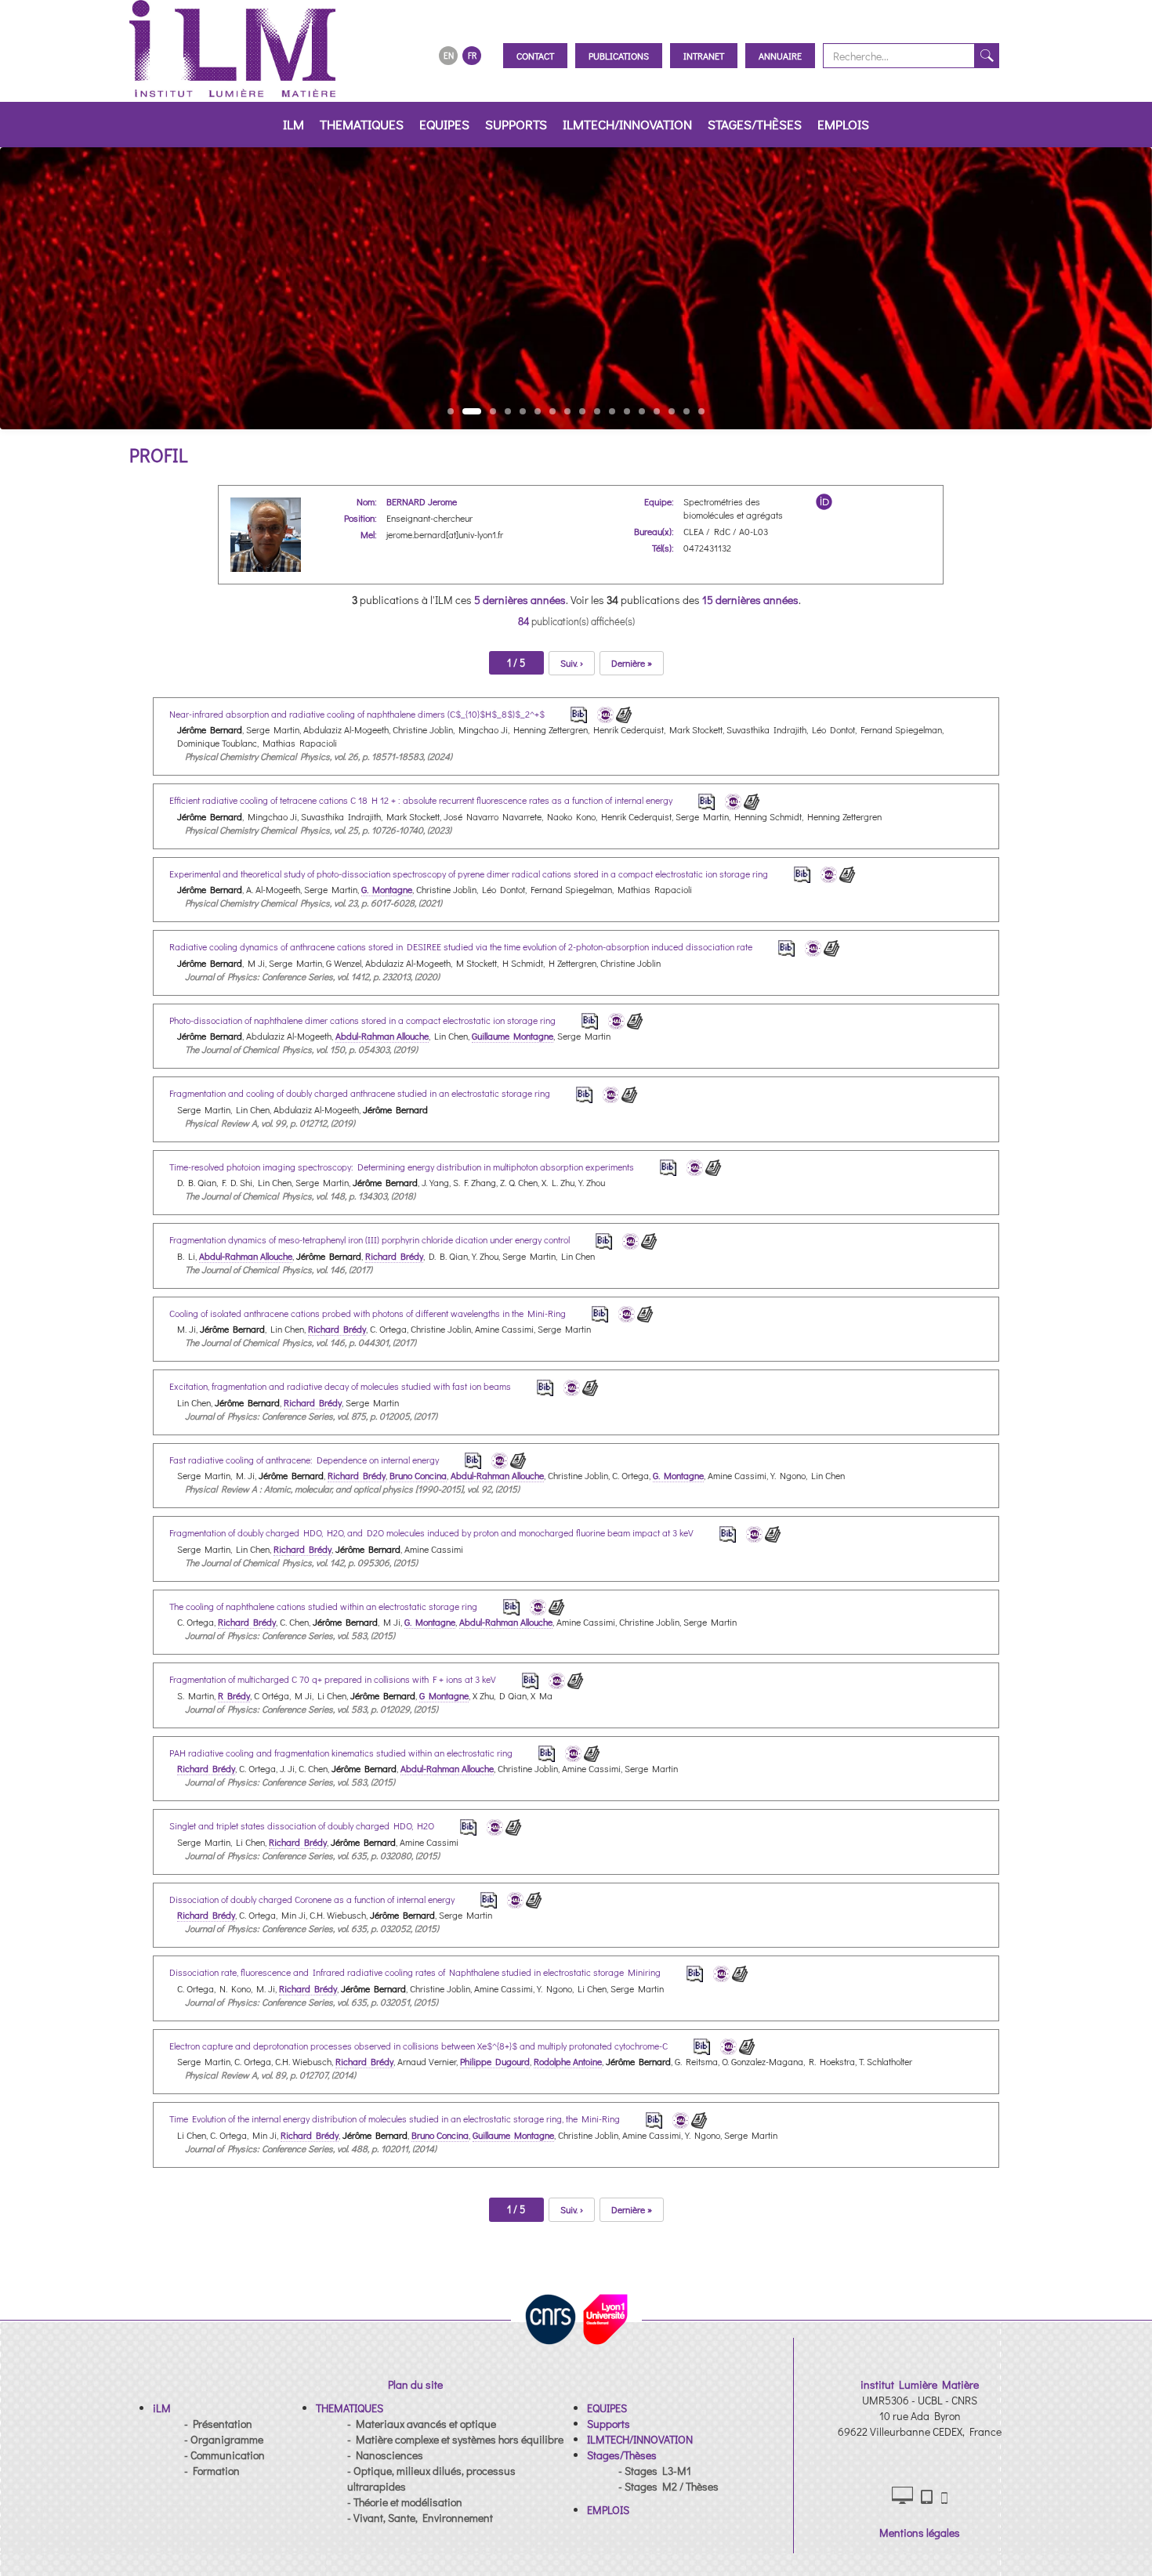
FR (472, 55)
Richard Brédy (394, 1256)
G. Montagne (387, 889)
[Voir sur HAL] (603, 713)
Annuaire (780, 56)
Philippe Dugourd (495, 2061)
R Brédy (234, 1695)
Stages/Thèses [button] (755, 124)
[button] (162, 2408)
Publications (619, 56)
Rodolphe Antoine (568, 2061)
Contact (535, 56)
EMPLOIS (843, 124)
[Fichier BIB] (568, 713)
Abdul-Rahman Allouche (382, 1036)
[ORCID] (824, 502)
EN (449, 55)
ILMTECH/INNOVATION (627, 124)
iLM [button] (293, 124)
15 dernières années (750, 600)
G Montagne (444, 1695)
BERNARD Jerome (422, 501)
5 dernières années (520, 600)
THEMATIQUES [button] (362, 124)
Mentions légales (920, 2533)
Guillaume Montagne (513, 1036)
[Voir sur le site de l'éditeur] (624, 713)
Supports (516, 124)
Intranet (704, 56)
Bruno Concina (418, 1475)
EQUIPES (444, 124)
